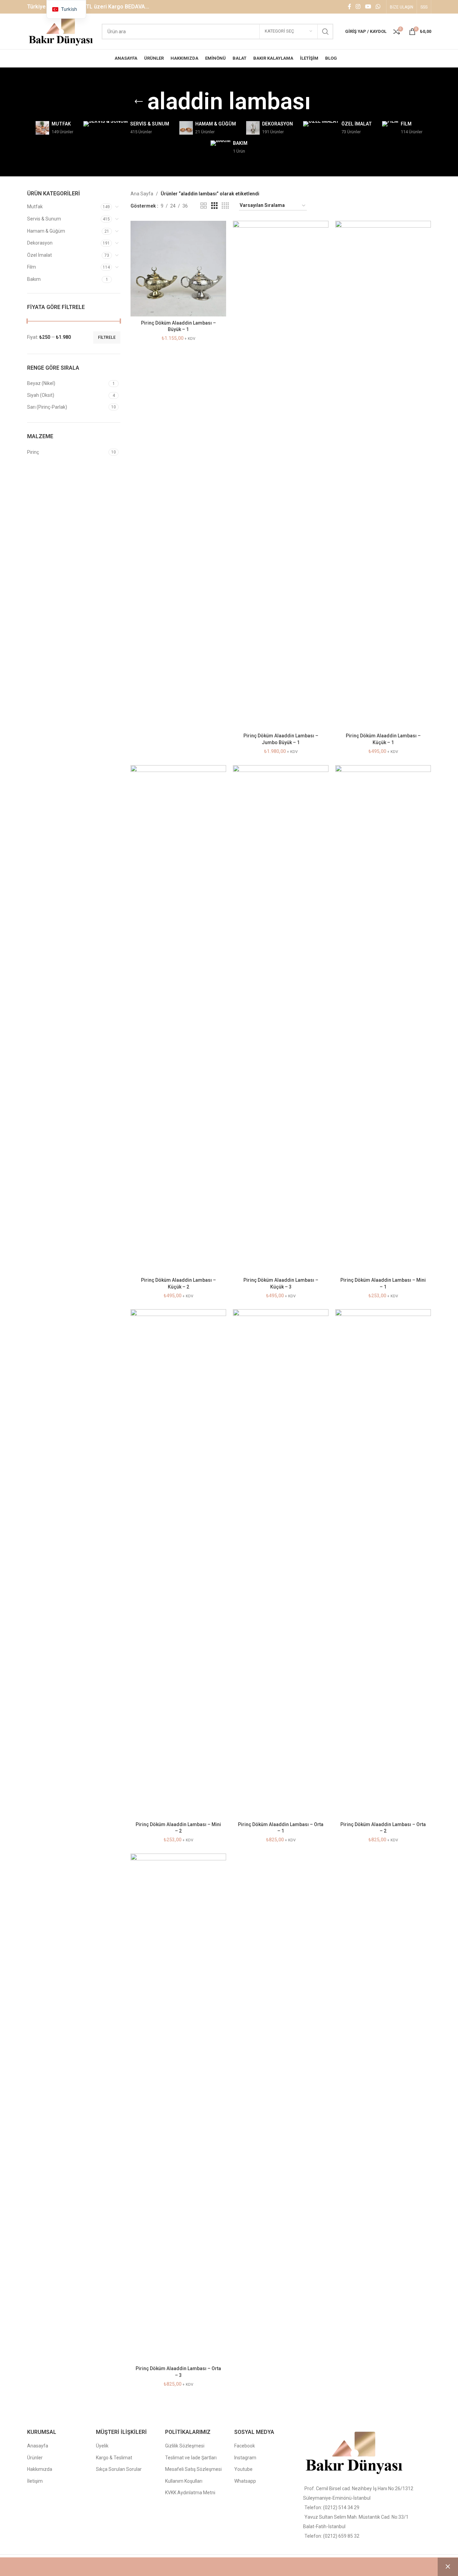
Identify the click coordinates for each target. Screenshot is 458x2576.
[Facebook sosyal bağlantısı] (350, 7)
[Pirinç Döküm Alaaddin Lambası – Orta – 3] (178, 2108)
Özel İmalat (39, 255)
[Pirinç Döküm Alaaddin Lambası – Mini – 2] (178, 1564)
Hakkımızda (40, 2469)
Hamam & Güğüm (46, 231)
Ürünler (35, 2458)
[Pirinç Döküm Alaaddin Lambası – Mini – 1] (383, 1020)
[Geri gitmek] (139, 102)
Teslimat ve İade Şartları (191, 2458)
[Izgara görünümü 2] (204, 206)
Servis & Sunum (44, 219)
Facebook (245, 2446)
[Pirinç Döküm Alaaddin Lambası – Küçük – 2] (178, 1020)
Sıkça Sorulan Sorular (119, 2469)
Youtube (243, 2469)
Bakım (34, 279)
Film (32, 267)
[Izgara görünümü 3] (214, 206)
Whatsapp (245, 2481)
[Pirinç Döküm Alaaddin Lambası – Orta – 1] (281, 1564)
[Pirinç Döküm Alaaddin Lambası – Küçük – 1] (383, 475)
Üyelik (102, 2446)
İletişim (35, 2481)
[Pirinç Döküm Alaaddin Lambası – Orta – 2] (383, 1564)
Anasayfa (38, 2446)
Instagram (245, 2458)
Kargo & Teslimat (114, 2458)
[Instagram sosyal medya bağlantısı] (358, 7)
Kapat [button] (448, 2567)
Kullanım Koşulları (184, 2481)
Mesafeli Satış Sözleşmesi (193, 2469)
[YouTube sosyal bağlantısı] (368, 7)
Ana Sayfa (142, 194)
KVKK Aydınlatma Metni (190, 2493)
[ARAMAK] (325, 32)
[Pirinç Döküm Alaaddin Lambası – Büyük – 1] (178, 269)
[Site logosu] (61, 31)
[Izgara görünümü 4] (225, 206)
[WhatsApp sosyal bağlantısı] (378, 7)
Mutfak (35, 207)
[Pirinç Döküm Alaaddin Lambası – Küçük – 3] (281, 1020)
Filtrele (107, 337)
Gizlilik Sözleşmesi (185, 2446)
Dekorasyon (40, 243)
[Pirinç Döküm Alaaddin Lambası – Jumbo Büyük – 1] (281, 475)
